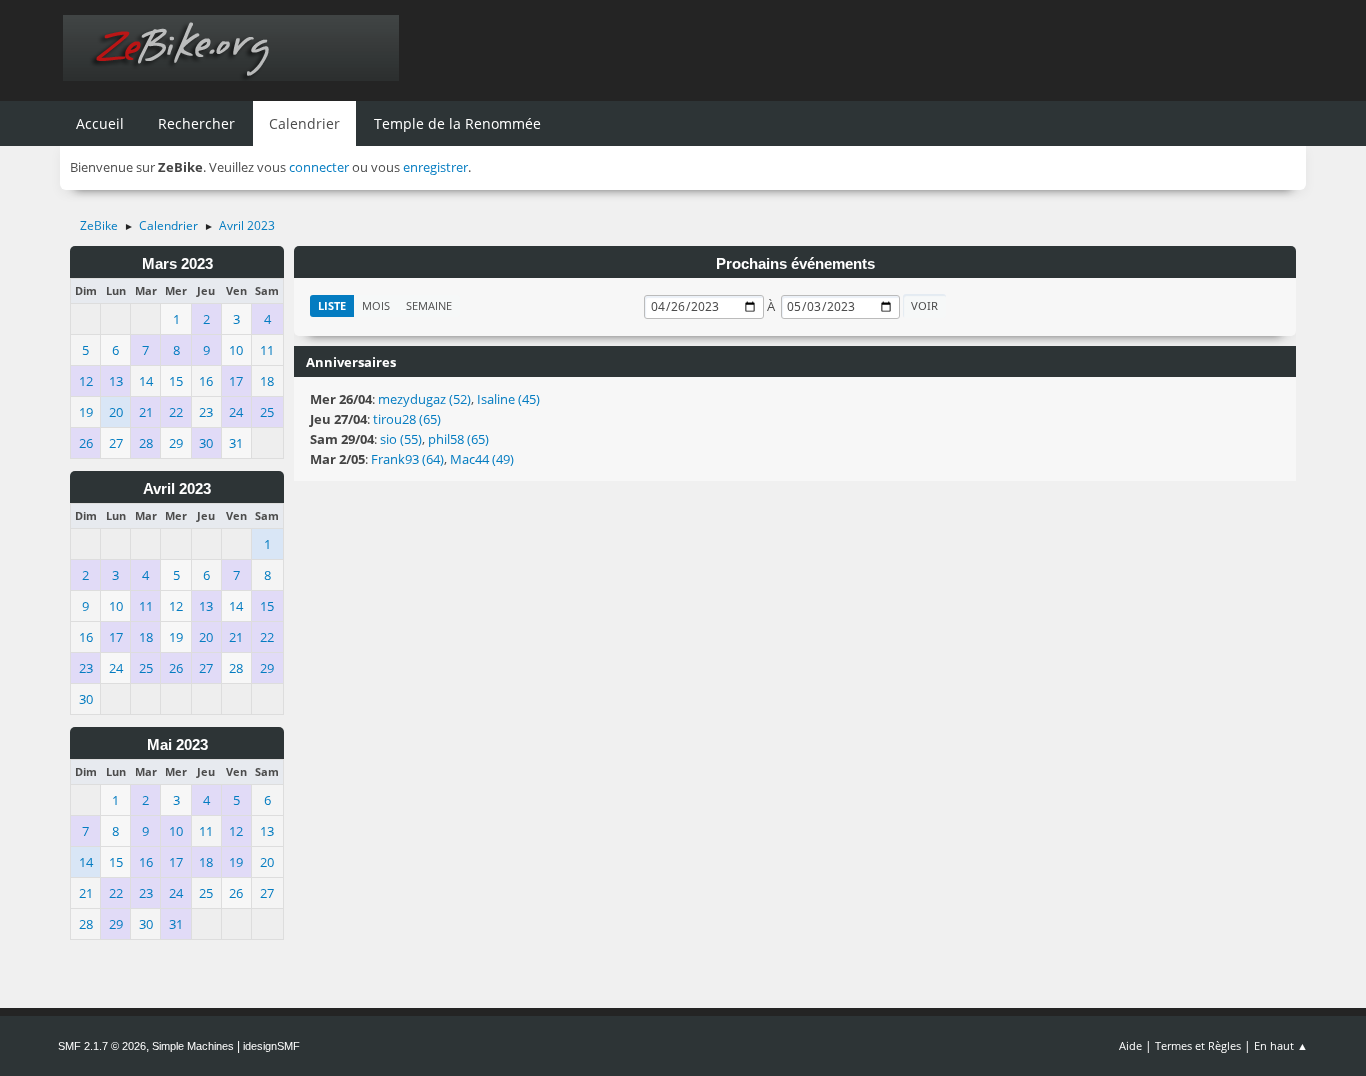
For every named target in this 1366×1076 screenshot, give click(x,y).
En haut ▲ (1281, 1045)
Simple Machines (193, 1046)
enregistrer (435, 167)
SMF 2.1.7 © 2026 (102, 1046)
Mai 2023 (177, 745)
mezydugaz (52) (424, 399)
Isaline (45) (508, 399)
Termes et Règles (1198, 1045)
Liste (332, 305)
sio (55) (401, 439)
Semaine (429, 305)
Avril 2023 (177, 489)
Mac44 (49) (482, 459)
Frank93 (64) (407, 459)
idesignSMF (271, 1046)
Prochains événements (795, 264)
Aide (1130, 1045)
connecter (319, 167)
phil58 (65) (458, 439)
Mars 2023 (177, 264)
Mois (376, 305)
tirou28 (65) (407, 419)
